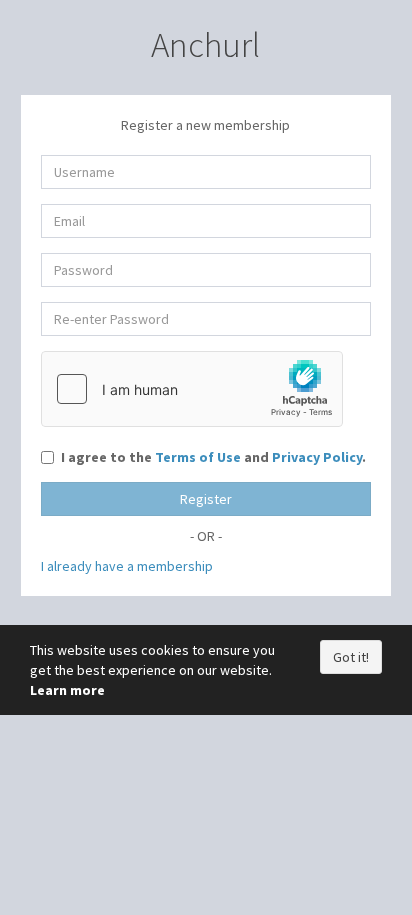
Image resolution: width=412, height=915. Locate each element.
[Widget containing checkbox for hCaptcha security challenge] (192, 389)
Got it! (351, 657)
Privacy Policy (317, 457)
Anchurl (205, 45)
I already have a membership (127, 566)
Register (206, 499)
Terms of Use (198, 457)
